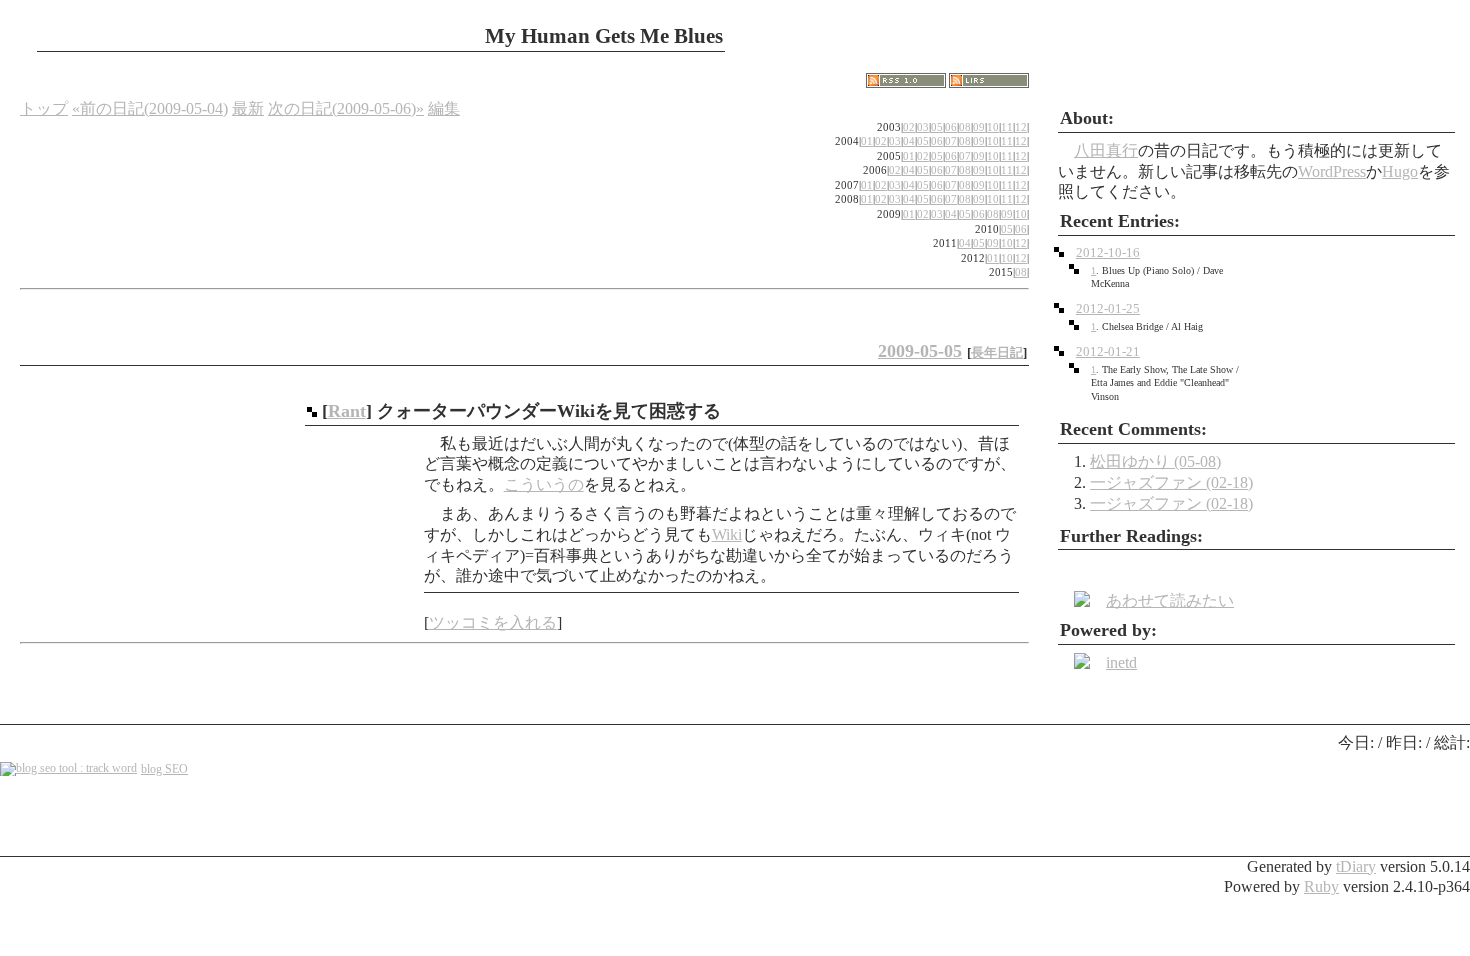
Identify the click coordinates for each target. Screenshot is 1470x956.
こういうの (544, 484)
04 (909, 141)
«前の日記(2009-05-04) (150, 108)
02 (909, 127)
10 (993, 127)
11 (1007, 127)
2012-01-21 (1108, 352)
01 (867, 141)
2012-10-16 (1108, 253)
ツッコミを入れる (493, 622)
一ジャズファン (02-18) (1171, 482)
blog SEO (164, 769)
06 (951, 127)
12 (1021, 127)
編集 (444, 108)
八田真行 (1106, 150)
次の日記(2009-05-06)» (346, 108)
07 (951, 141)
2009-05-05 (920, 351)
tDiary (1356, 866)
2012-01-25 (1108, 309)
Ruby (1321, 886)
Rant (347, 411)
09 (979, 127)
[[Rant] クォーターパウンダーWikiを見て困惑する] (312, 411)
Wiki (727, 534)
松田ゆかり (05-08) (1155, 461)
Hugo (1400, 171)
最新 (248, 108)
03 (923, 127)
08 (965, 127)
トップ (44, 108)
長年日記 (997, 352)
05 (937, 127)
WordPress (1332, 171)
